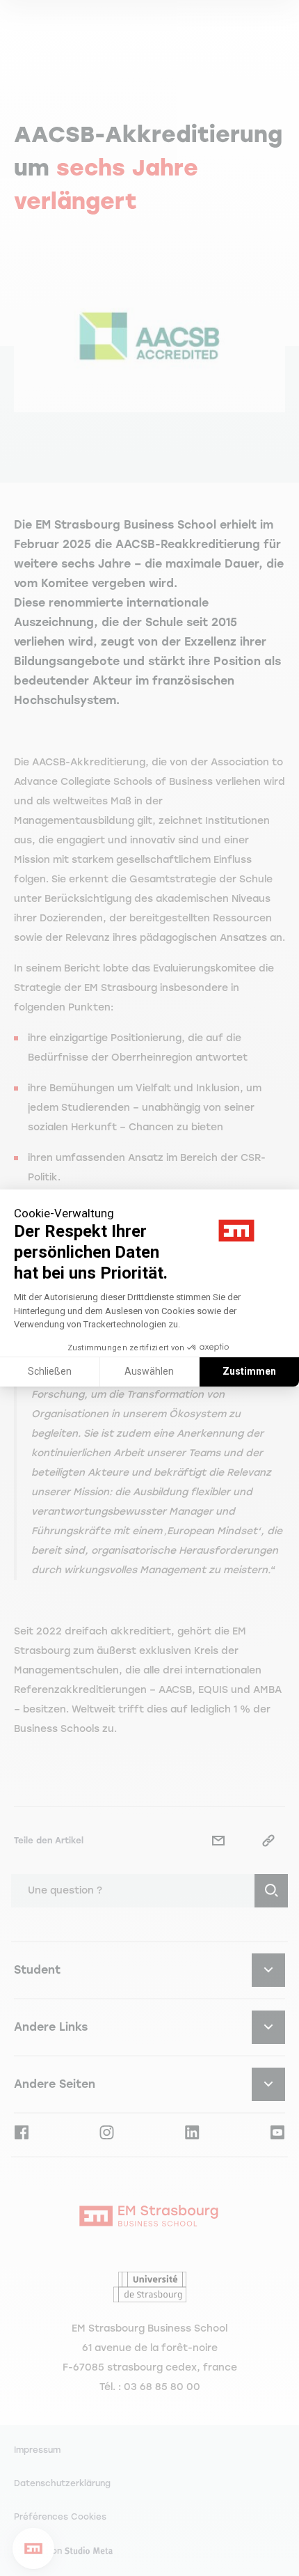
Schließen (50, 1371)
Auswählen (149, 1371)
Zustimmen (249, 1371)
